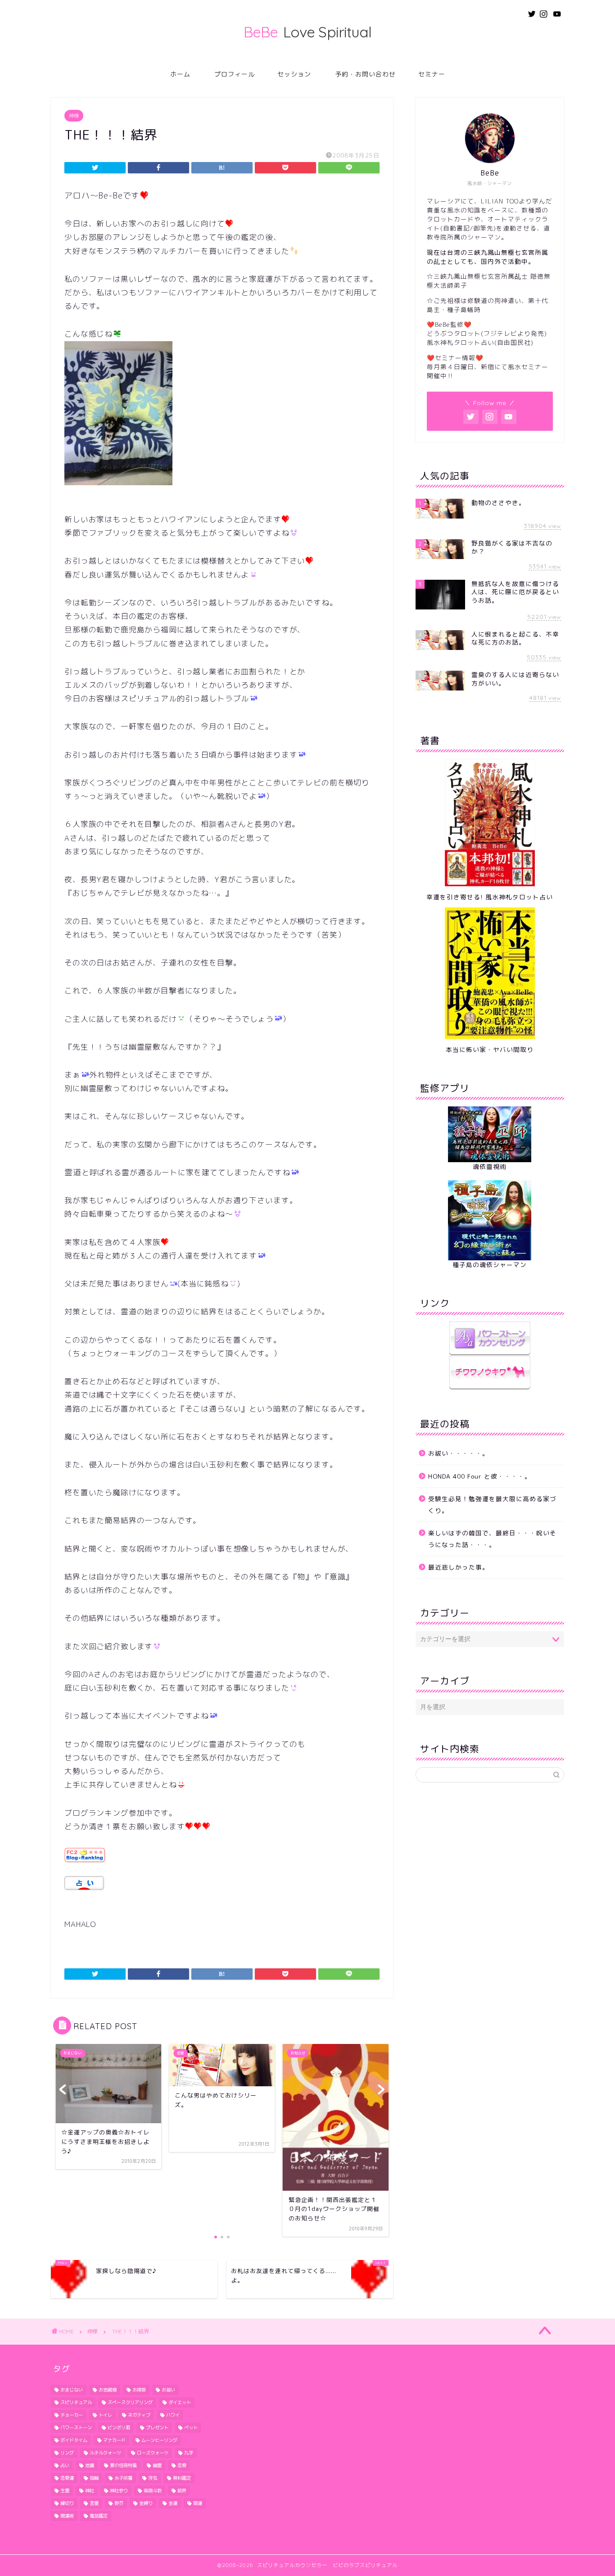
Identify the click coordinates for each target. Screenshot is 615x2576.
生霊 (65, 2490)
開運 (198, 2503)
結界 (182, 2490)
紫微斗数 (153, 2490)
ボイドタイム (74, 2440)
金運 (173, 2503)
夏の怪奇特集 (123, 2465)
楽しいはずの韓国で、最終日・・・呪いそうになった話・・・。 (492, 1539)
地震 (90, 2465)
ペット (191, 2427)
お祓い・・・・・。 (459, 1453)
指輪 (94, 2478)
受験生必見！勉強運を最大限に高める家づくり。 (492, 1505)
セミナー (432, 74)
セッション (294, 74)
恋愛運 (67, 2478)
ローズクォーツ (153, 2453)
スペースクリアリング (130, 2402)
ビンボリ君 (119, 2427)
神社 (90, 2490)
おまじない (72, 2390)
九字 (189, 2453)
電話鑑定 (99, 2516)
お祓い (168, 2390)
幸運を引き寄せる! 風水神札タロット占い (490, 897)
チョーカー (72, 2415)
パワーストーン (76, 2427)
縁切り (67, 2503)
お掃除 (139, 2390)
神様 (74, 116)
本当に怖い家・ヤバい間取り (490, 1049)
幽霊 (157, 2465)
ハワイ (173, 2415)
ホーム (180, 74)
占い (65, 2465)
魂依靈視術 (490, 1166)
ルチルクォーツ (105, 2453)
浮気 (153, 2478)
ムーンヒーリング (159, 2440)
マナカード (114, 2440)
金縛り (146, 2503)
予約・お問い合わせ (365, 74)
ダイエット (180, 2402)
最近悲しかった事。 (459, 1567)
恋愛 (182, 2465)
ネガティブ (139, 2415)
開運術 (67, 2516)
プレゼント (157, 2427)
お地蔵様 (108, 2390)
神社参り (119, 2490)
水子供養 (123, 2478)
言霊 (94, 2503)
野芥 (119, 2503)
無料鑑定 (182, 2478)
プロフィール (235, 74)
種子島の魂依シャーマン (490, 1265)
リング (67, 2453)
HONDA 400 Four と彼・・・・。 (480, 1476)
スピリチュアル (76, 2402)
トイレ (105, 2415)
